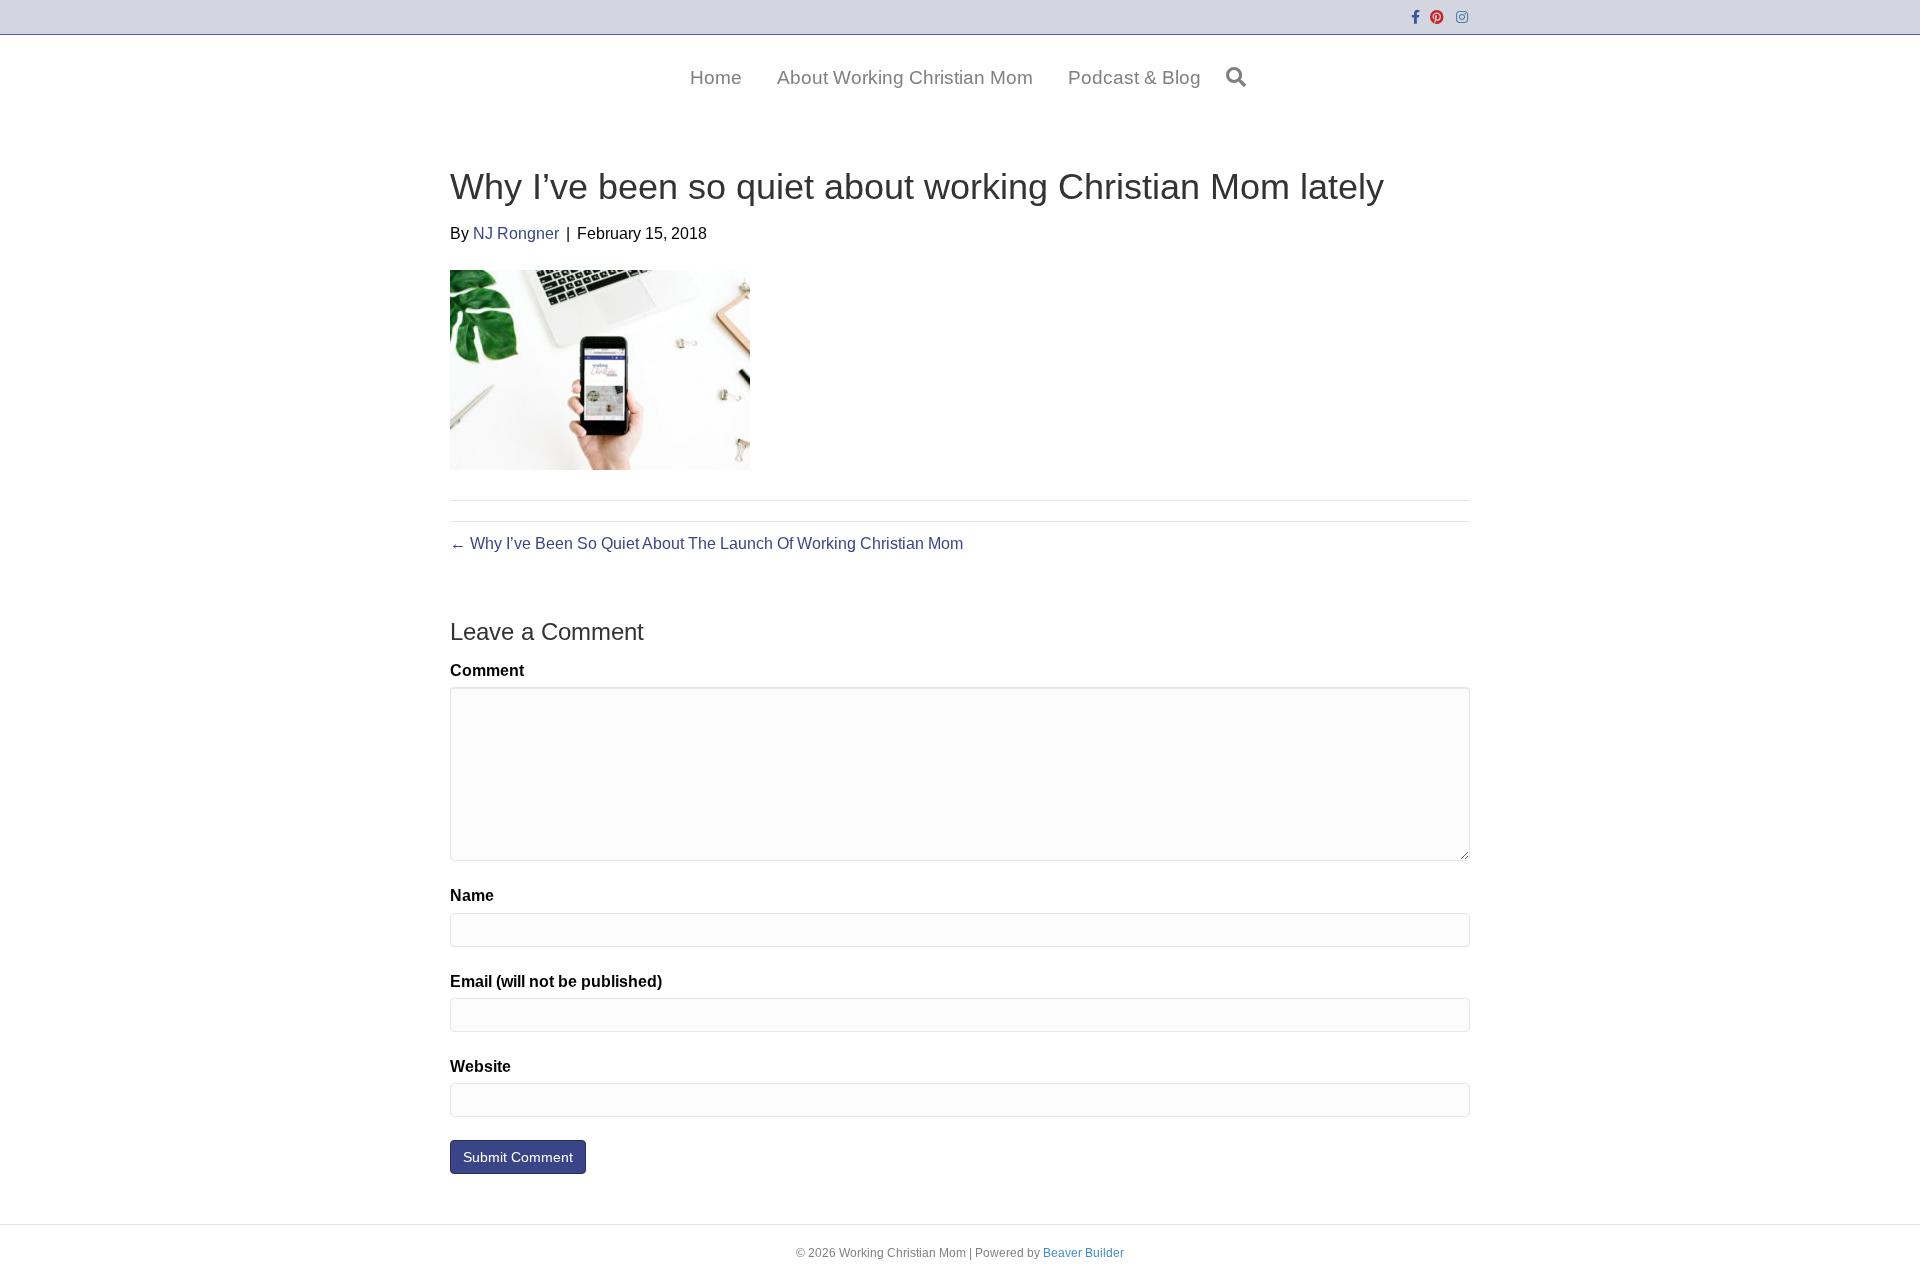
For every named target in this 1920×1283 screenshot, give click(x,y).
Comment (487, 670)
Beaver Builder (1083, 1253)
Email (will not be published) (556, 981)
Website (480, 1066)
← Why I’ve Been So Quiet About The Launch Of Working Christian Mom (706, 543)
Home (716, 77)
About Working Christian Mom (905, 77)
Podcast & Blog (1134, 77)
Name (472, 895)
